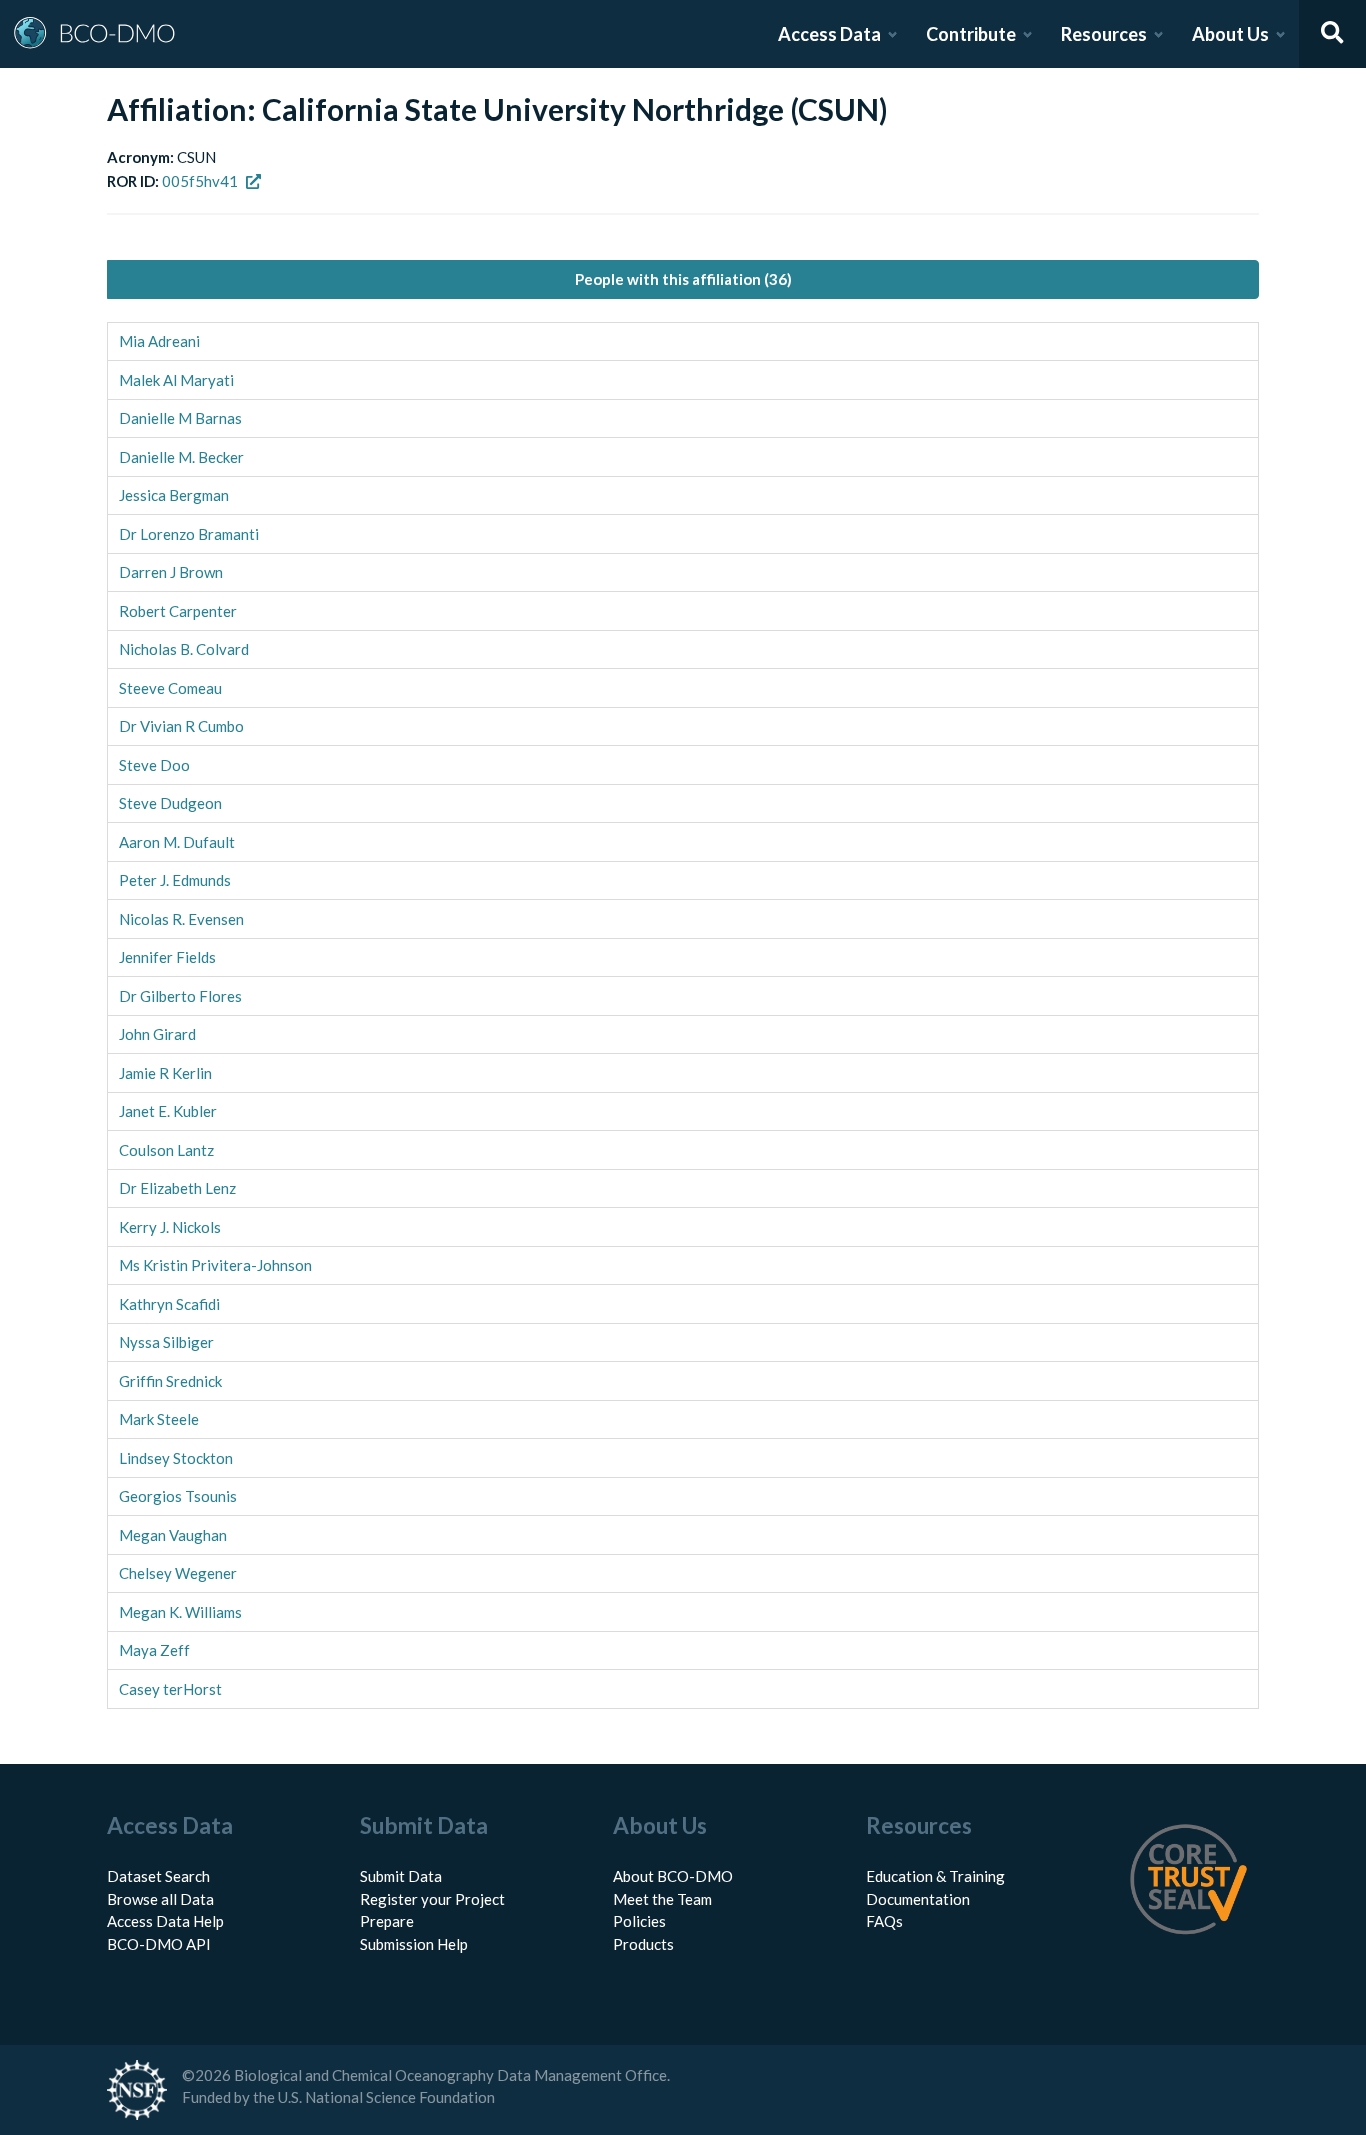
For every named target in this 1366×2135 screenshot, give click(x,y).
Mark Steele (159, 1419)
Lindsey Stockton (176, 1458)
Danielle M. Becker (181, 457)
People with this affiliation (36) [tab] (683, 279)
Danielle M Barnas (180, 418)
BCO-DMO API (159, 1944)
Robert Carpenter (178, 611)
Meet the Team (662, 1899)
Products (643, 1944)
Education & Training (935, 1876)
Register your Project (432, 1899)
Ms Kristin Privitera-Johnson (215, 1265)
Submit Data (401, 1876)
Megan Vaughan (173, 1535)
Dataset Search (158, 1876)
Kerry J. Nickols (170, 1227)
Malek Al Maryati (176, 380)
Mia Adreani (159, 341)
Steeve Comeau (170, 688)
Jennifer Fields (167, 957)
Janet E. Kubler (168, 1111)
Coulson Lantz (166, 1150)
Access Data (829, 34)
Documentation (918, 1899)
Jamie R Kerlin (165, 1073)
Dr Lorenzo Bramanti (189, 534)
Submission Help (414, 1944)
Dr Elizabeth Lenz (177, 1188)
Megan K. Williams (180, 1612)
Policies (639, 1921)
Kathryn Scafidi (169, 1304)
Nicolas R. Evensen (181, 919)
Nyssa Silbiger (166, 1342)
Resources (1104, 34)
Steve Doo (154, 765)
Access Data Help (165, 1921)
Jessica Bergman (174, 495)
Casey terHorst (170, 1689)
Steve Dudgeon (170, 803)
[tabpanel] (683, 1015)
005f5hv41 (200, 181)
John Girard (157, 1034)
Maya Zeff (154, 1650)
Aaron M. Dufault (177, 842)
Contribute (971, 34)
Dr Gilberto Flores (180, 996)
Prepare (387, 1921)
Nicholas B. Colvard (184, 649)
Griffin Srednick (170, 1381)
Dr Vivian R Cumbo (181, 726)
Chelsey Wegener (178, 1573)
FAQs (884, 1921)
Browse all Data (160, 1899)
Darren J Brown (171, 572)
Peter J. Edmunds (175, 880)
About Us (1230, 34)
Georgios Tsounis (178, 1496)
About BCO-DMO (673, 1876)
